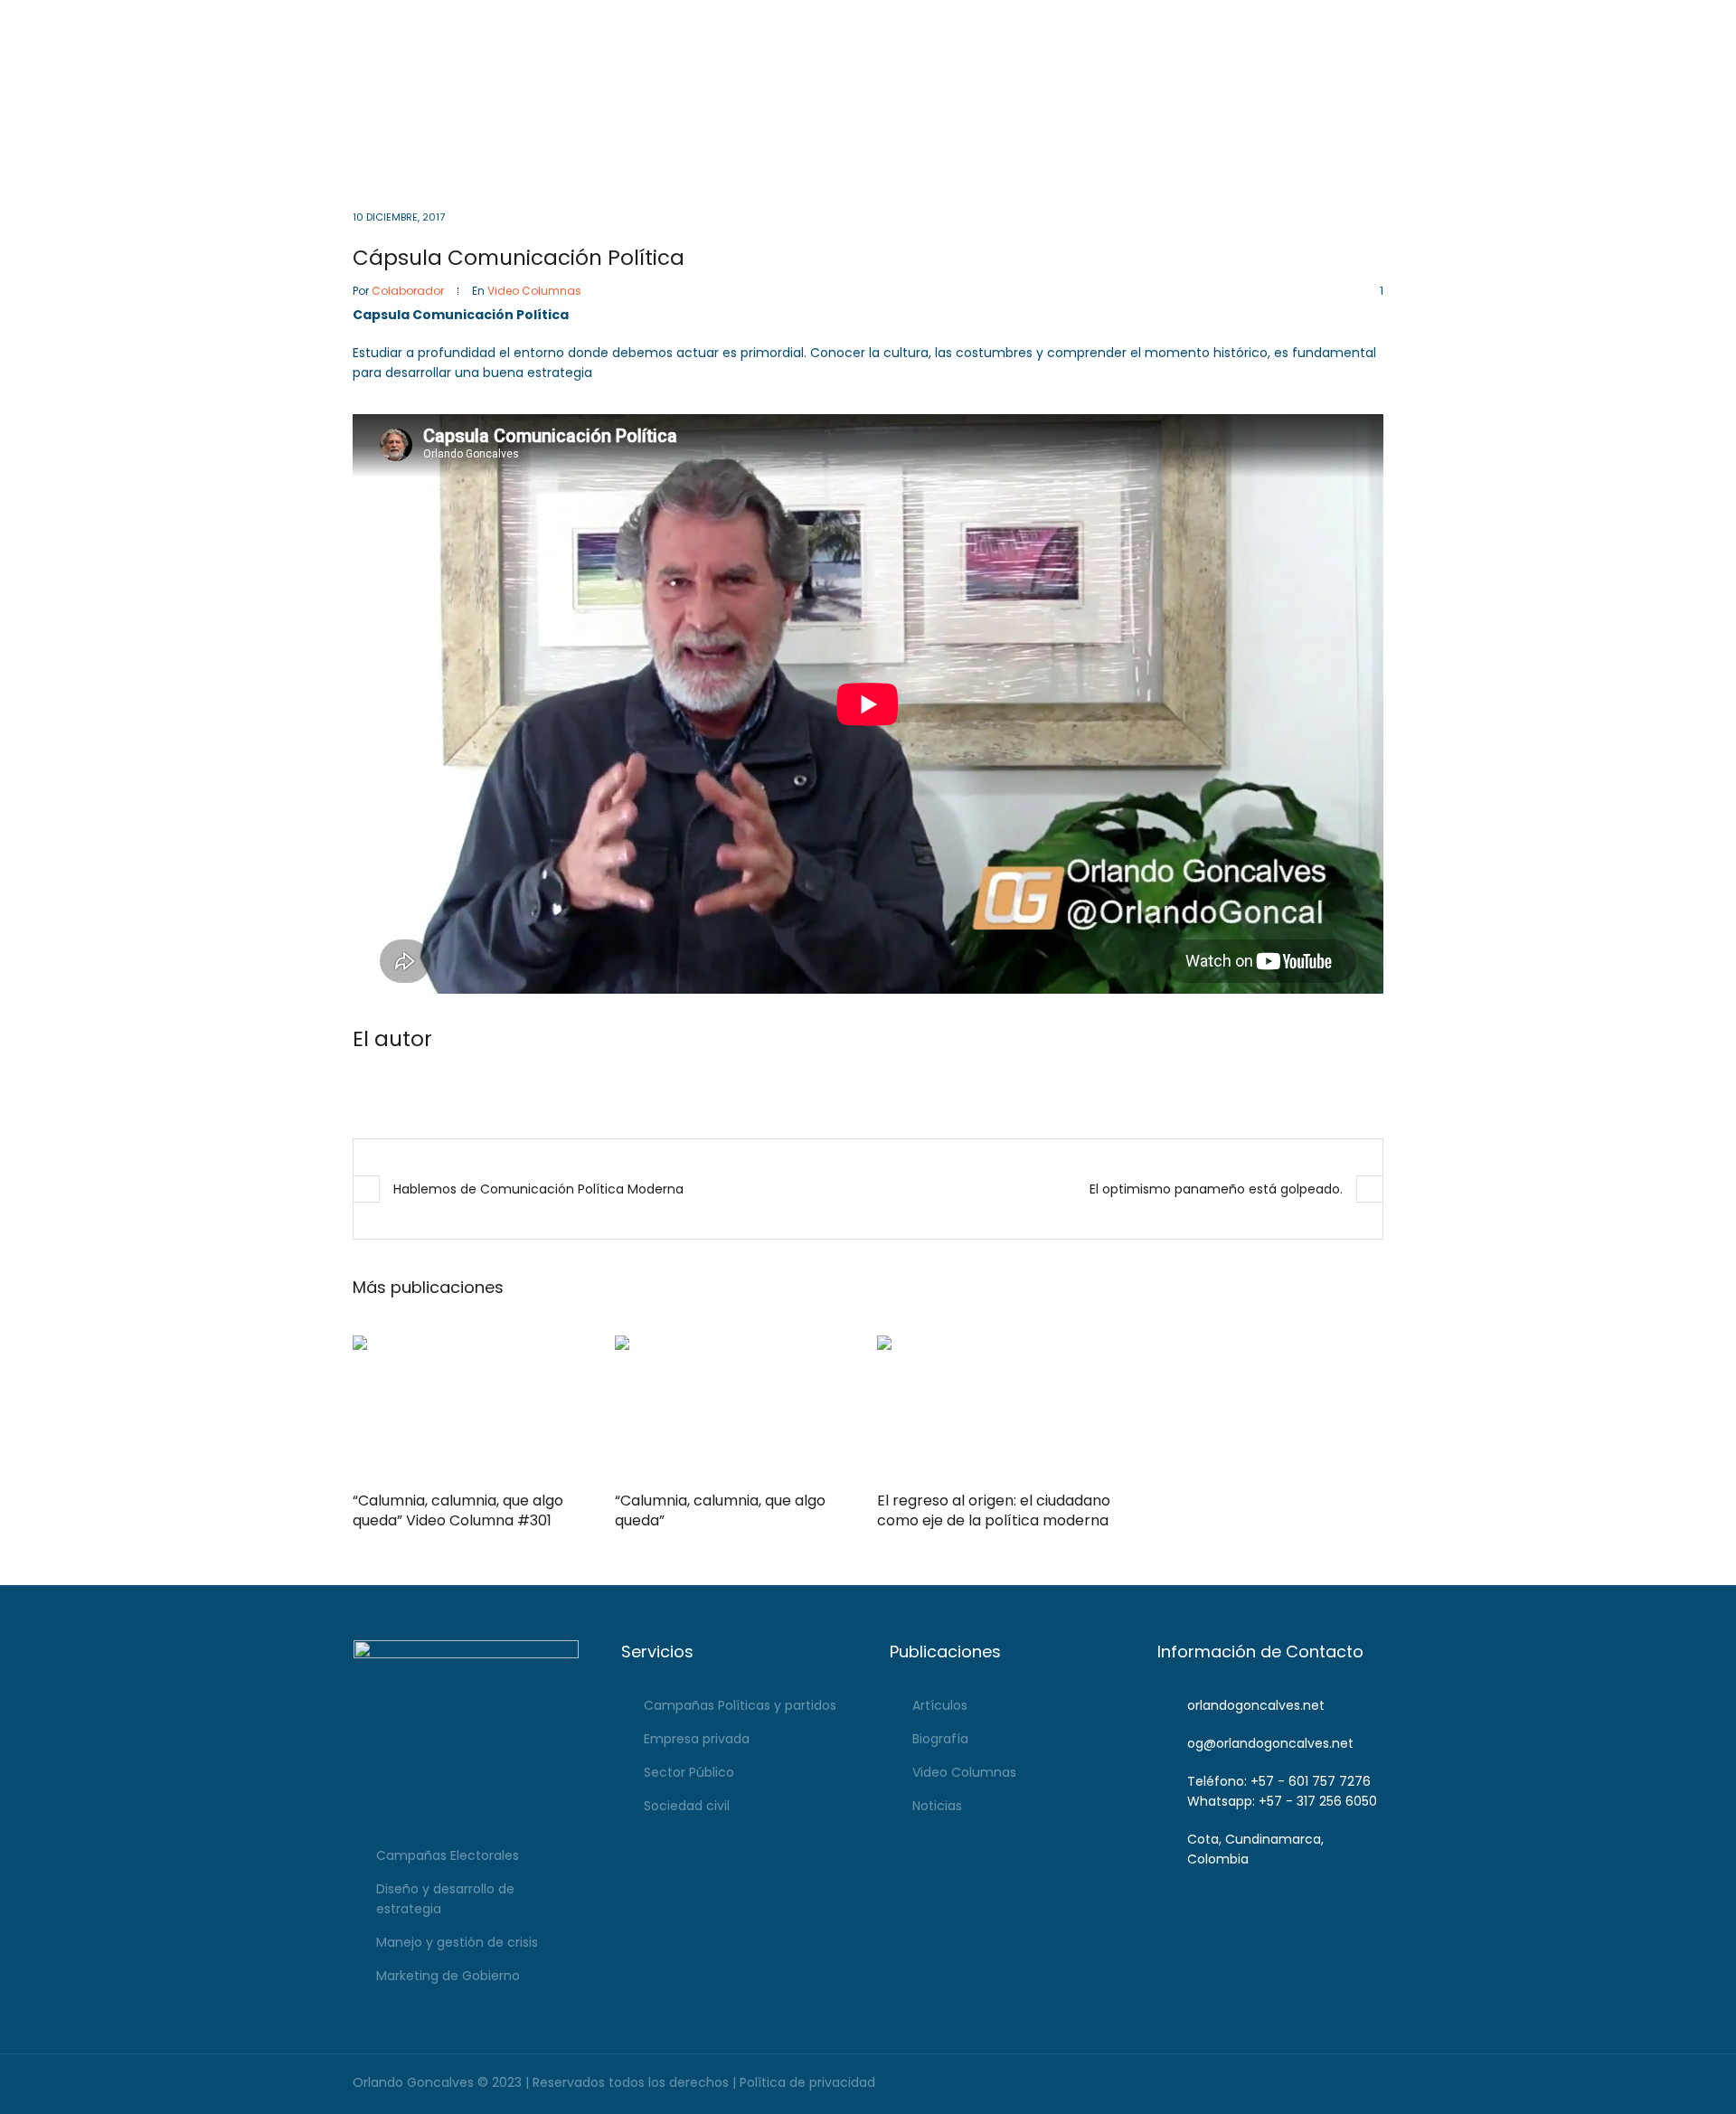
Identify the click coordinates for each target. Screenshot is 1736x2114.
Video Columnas (534, 291)
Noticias (937, 1806)
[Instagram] (1319, 18)
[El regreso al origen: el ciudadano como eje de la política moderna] (999, 1408)
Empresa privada (697, 1739)
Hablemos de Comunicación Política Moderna (538, 1189)
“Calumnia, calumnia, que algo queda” (720, 1510)
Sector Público (689, 1772)
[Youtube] (1344, 18)
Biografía (940, 1739)
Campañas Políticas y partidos (740, 1705)
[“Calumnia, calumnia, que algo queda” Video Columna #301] (475, 1408)
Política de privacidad (807, 2082)
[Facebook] (1293, 18)
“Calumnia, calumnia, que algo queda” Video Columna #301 (458, 1510)
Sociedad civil (687, 1806)
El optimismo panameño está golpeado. (1216, 1189)
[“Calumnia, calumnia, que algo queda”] (737, 1408)
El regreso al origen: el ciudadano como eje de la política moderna (994, 1510)
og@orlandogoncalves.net (850, 18)
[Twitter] (1369, 18)
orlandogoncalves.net (1256, 1705)
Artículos (940, 1705)
